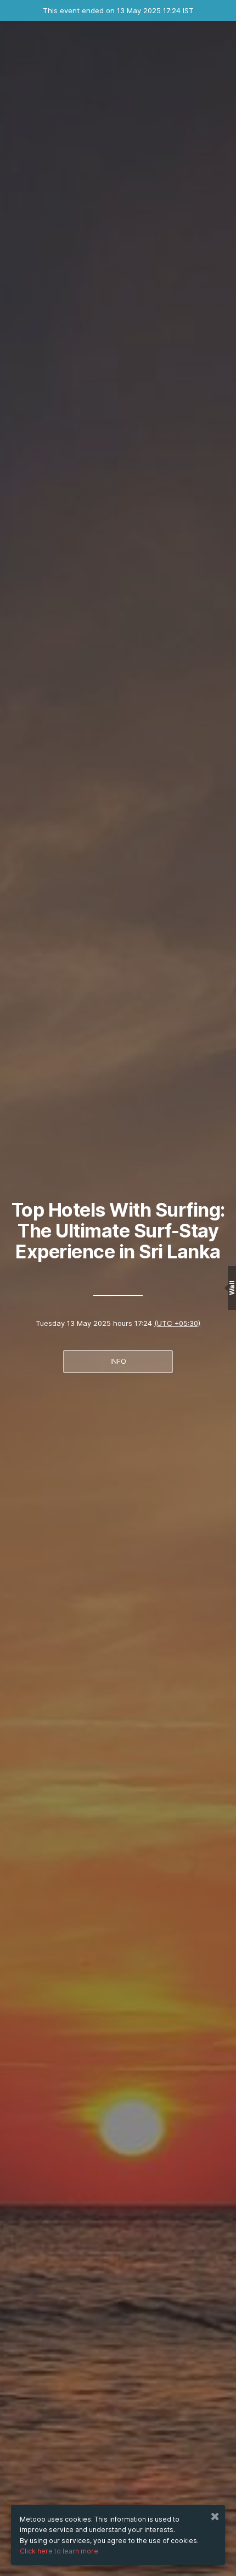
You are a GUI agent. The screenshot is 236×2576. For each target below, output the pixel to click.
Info (118, 1361)
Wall (232, 1288)
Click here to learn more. (60, 2551)
